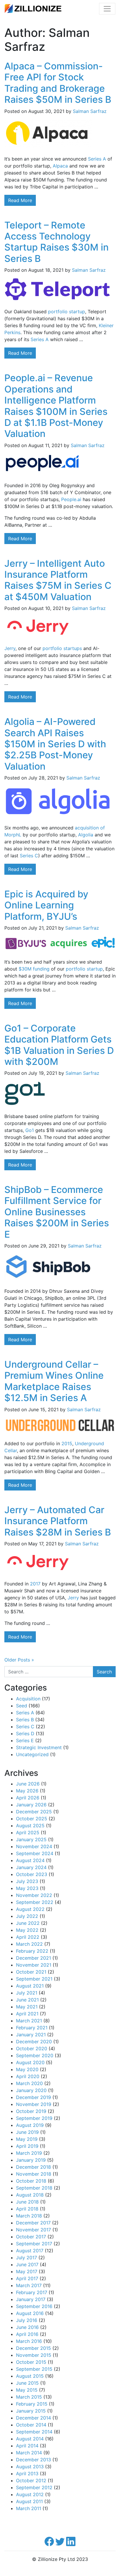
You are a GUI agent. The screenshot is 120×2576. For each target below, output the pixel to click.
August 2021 (30, 1986)
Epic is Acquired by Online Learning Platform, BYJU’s (46, 905)
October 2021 (31, 1972)
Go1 (30, 1130)
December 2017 (33, 2223)
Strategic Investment (39, 1747)
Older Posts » (19, 1660)
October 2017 (31, 2237)
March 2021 (29, 2021)
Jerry (10, 648)
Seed (22, 1706)
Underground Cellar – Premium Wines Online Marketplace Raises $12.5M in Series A (54, 1381)
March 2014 (29, 2453)
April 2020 (28, 2076)
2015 (67, 1443)
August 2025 (30, 1826)
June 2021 (27, 2000)
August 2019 (30, 2125)
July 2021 (27, 1993)
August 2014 (30, 2439)
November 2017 (33, 2230)
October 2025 (32, 1819)
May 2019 (27, 2139)
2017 (35, 1584)
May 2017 (27, 2271)
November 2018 (34, 2174)
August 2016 (30, 2313)
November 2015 (34, 2355)
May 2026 (27, 1791)
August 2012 (30, 2494)
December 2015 (33, 2348)
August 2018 (30, 2195)
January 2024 (31, 1867)
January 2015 (31, 2411)
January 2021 (31, 2035)
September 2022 (35, 1902)
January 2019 (31, 2160)
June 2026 (28, 1784)
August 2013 (30, 2467)
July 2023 (27, 1881)
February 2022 (32, 1951)
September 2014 (34, 2432)
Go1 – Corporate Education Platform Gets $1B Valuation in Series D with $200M (59, 1045)
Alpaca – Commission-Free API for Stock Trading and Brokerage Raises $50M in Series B (58, 83)
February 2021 (32, 2028)
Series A (97, 159)
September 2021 (34, 1979)
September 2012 (34, 2487)
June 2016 (27, 2327)
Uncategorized (32, 1754)
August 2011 (29, 2501)
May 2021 (27, 2007)
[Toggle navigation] (107, 9)
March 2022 (29, 1944)
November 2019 (34, 2104)
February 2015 (32, 2404)
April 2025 (28, 1832)
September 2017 (34, 2244)
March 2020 (29, 2083)
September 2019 (34, 2118)
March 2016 (29, 2341)
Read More (20, 200)
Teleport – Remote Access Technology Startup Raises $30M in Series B (57, 242)
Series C (29, 856)
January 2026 (31, 1805)
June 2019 (27, 2132)
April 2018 (27, 2209)
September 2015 (34, 2369)
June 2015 (27, 2383)
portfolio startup (67, 312)
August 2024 (30, 1860)
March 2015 (29, 2397)
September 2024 (35, 1853)
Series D (25, 1733)
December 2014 (33, 2418)
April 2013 (27, 2474)
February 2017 (32, 2292)
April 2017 (27, 2278)
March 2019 (29, 2153)
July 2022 (27, 1916)
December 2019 (33, 2097)
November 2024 (34, 1846)
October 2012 (31, 2480)
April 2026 (28, 1798)
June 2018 (27, 2202)
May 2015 (27, 2390)
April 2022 (28, 1937)
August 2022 (30, 1909)
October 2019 (31, 2111)
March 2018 (29, 2216)
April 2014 (27, 2446)
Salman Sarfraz (90, 111)
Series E (25, 1740)
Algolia (86, 835)
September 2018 (34, 2188)
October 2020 (32, 2048)
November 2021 (34, 1965)
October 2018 (31, 2181)
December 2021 (33, 1958)
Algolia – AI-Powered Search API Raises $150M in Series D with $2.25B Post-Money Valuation (55, 744)
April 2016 (27, 2334)
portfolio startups (62, 648)
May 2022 (27, 1930)
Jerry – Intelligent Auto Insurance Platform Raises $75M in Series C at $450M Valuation (58, 580)
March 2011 (29, 2508)
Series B (25, 1720)
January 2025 (31, 1839)
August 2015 (30, 2376)
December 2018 (33, 2167)
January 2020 (31, 2090)
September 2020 (35, 2055)
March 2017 (29, 2285)
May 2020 (27, 2069)
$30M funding (34, 969)
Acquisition (28, 1699)
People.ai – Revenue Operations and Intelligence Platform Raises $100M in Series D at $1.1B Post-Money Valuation (56, 406)
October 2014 (31, 2425)
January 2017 (31, 2299)
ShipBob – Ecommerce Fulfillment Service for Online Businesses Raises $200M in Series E (57, 1212)
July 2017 (27, 2258)
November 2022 (34, 1895)
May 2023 (27, 1888)
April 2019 (27, 2146)
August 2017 (30, 2251)
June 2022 (28, 1923)
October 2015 (31, 2362)
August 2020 (30, 2062)
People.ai (71, 499)
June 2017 (27, 2264)
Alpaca (60, 166)
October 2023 (32, 1874)
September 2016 (34, 2306)
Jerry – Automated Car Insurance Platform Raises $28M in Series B (58, 1521)
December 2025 (34, 1812)
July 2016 (27, 2320)
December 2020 (34, 2042)
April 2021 (27, 2014)
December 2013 (33, 2460)
